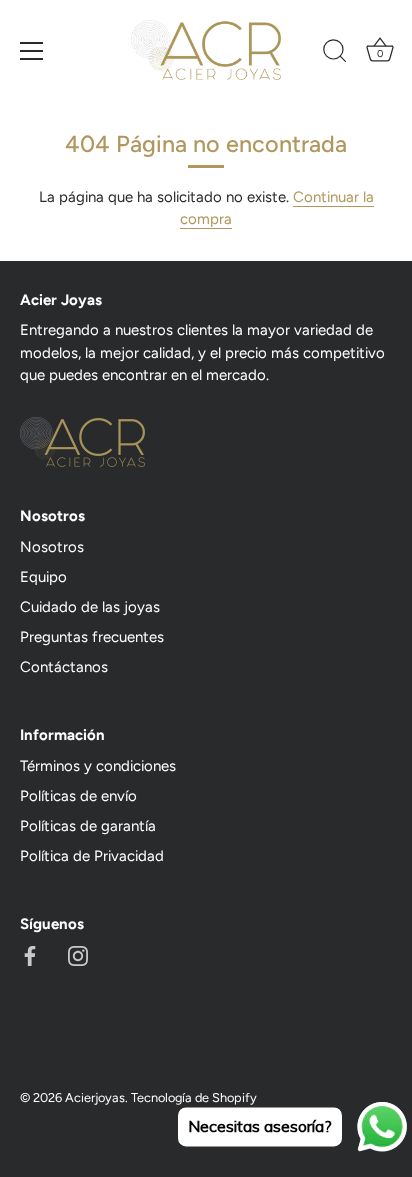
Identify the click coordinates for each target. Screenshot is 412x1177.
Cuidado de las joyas (90, 607)
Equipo (43, 577)
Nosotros (52, 547)
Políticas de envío (78, 796)
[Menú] (32, 51)
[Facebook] (30, 954)
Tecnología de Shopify (194, 1097)
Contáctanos (64, 667)
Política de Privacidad (92, 856)
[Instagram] (78, 954)
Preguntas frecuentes (92, 637)
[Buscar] (335, 54)
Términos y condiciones (98, 766)
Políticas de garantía (88, 826)
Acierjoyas (95, 1097)
